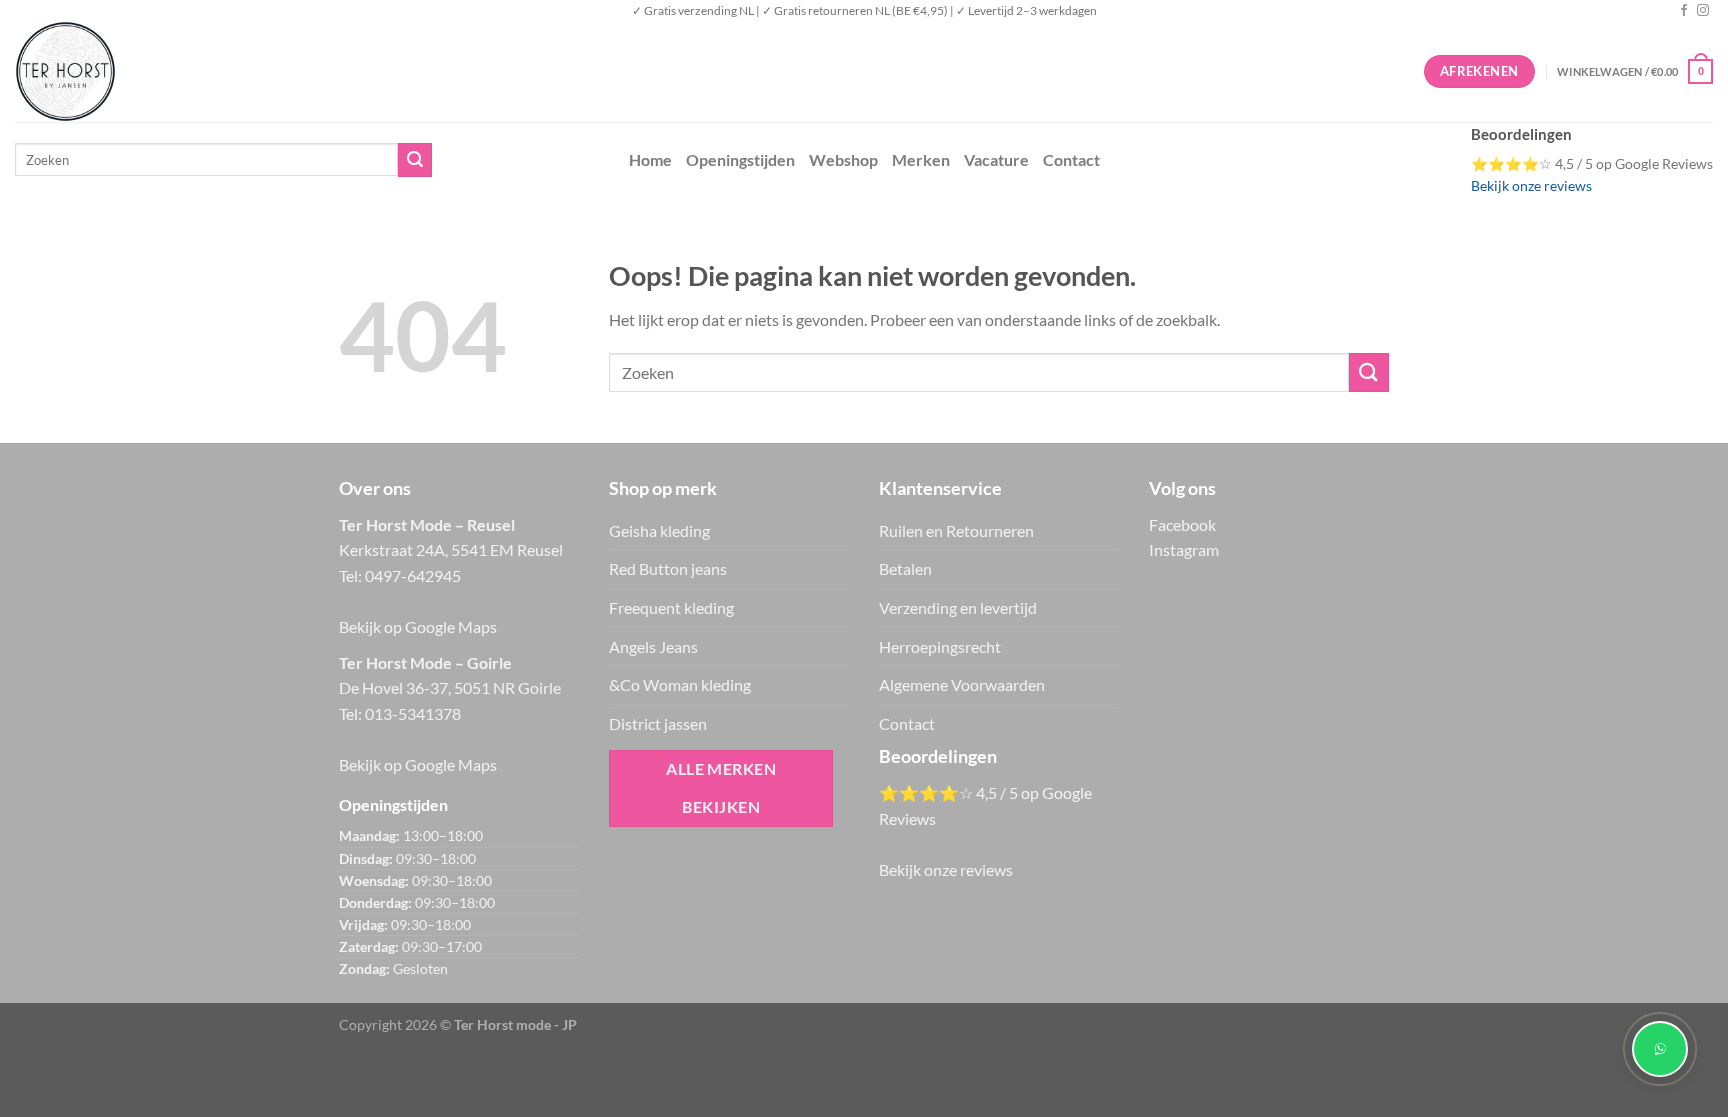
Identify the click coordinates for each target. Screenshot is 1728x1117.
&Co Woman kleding (680, 684)
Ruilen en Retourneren (956, 530)
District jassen (658, 723)
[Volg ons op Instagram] (1703, 11)
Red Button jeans (668, 568)
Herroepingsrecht (940, 646)
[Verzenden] (415, 160)
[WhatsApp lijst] (1660, 1049)
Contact (1071, 159)
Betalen (905, 568)
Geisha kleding (659, 530)
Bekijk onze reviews (1531, 186)
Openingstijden (740, 159)
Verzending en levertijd (958, 607)
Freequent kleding (671, 607)
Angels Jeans (653, 646)
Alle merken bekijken (721, 787)
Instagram (1184, 549)
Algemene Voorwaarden (962, 684)
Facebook (1182, 524)
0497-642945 (413, 575)
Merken (921, 159)
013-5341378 (413, 713)
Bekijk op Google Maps (418, 626)
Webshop (843, 159)
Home (650, 159)
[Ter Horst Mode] (315, 71)
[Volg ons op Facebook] (1684, 11)
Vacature (996, 159)
